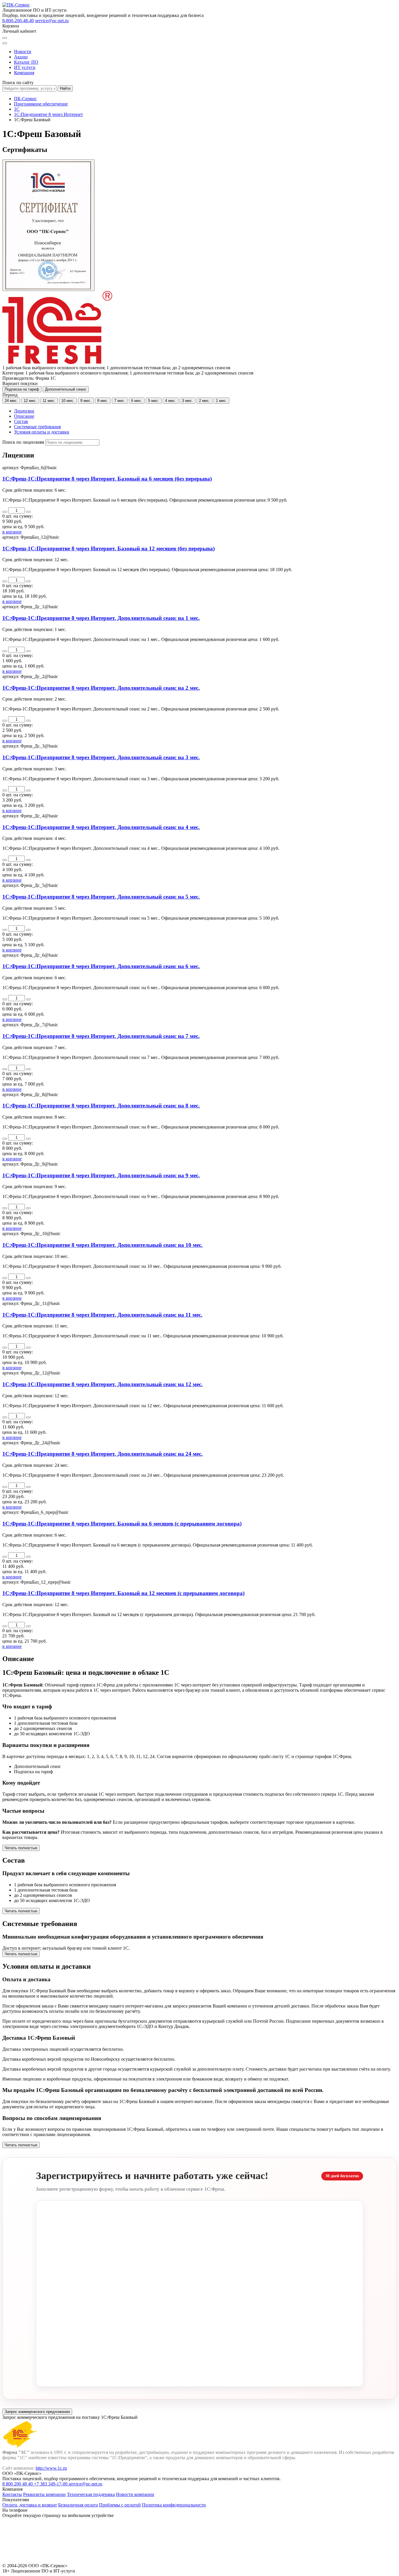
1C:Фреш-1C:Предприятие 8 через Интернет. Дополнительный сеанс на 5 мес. (101, 897)
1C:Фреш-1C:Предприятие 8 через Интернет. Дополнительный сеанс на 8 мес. (101, 1106)
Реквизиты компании (44, 2494)
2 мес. (204, 401)
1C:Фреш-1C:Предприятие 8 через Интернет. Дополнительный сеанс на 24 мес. (103, 1454)
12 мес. (30, 401)
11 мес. (49, 401)
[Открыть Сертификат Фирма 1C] (48, 225)
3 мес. (188, 401)
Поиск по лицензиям (23, 442)
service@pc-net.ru (52, 21)
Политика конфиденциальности (174, 2505)
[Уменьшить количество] (5, 512)
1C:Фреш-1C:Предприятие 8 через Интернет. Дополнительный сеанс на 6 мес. (101, 966)
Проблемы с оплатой (120, 2505)
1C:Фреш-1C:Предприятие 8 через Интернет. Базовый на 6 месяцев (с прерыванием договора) (122, 1524)
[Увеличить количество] (28, 512)
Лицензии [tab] (24, 411)
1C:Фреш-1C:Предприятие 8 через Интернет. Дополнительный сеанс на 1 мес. (101, 618)
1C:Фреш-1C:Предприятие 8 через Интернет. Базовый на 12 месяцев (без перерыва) (109, 548)
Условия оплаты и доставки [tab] (42, 432)
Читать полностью (21, 1848)
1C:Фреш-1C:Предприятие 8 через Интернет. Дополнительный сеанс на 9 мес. (101, 1175)
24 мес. (11, 401)
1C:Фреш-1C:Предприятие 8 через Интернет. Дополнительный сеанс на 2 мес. (101, 688)
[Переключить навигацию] (5, 43)
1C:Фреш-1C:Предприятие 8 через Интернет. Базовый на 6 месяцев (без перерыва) (107, 479)
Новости (23, 52)
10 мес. (68, 401)
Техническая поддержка (91, 2494)
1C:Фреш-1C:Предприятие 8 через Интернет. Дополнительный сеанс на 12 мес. (103, 1384)
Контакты (12, 2494)
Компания (24, 73)
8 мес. (103, 401)
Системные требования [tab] (37, 427)
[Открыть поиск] (5, 38)
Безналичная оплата (78, 2505)
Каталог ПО (26, 62)
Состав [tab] (21, 421)
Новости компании (135, 2494)
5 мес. (154, 401)
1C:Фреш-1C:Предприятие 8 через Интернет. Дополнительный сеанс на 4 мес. (101, 827)
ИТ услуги (25, 67)
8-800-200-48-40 (18, 21)
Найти (65, 88)
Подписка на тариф (22, 389)
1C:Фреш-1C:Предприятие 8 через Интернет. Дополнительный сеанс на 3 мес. (101, 757)
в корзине (12, 532)
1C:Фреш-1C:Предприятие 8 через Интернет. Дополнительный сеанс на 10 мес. (103, 1245)
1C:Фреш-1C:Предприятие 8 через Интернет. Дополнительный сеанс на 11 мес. (102, 1315)
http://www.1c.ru (51, 2468)
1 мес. (221, 401)
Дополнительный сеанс (66, 389)
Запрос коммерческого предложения (37, 2412)
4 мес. (171, 401)
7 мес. (120, 401)
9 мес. (86, 401)
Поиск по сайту (18, 83)
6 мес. (137, 401)
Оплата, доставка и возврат (30, 2505)
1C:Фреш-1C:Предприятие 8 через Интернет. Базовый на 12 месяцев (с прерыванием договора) (123, 1593)
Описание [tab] (24, 416)
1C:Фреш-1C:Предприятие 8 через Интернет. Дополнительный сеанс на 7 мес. (101, 1036)
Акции (21, 57)
